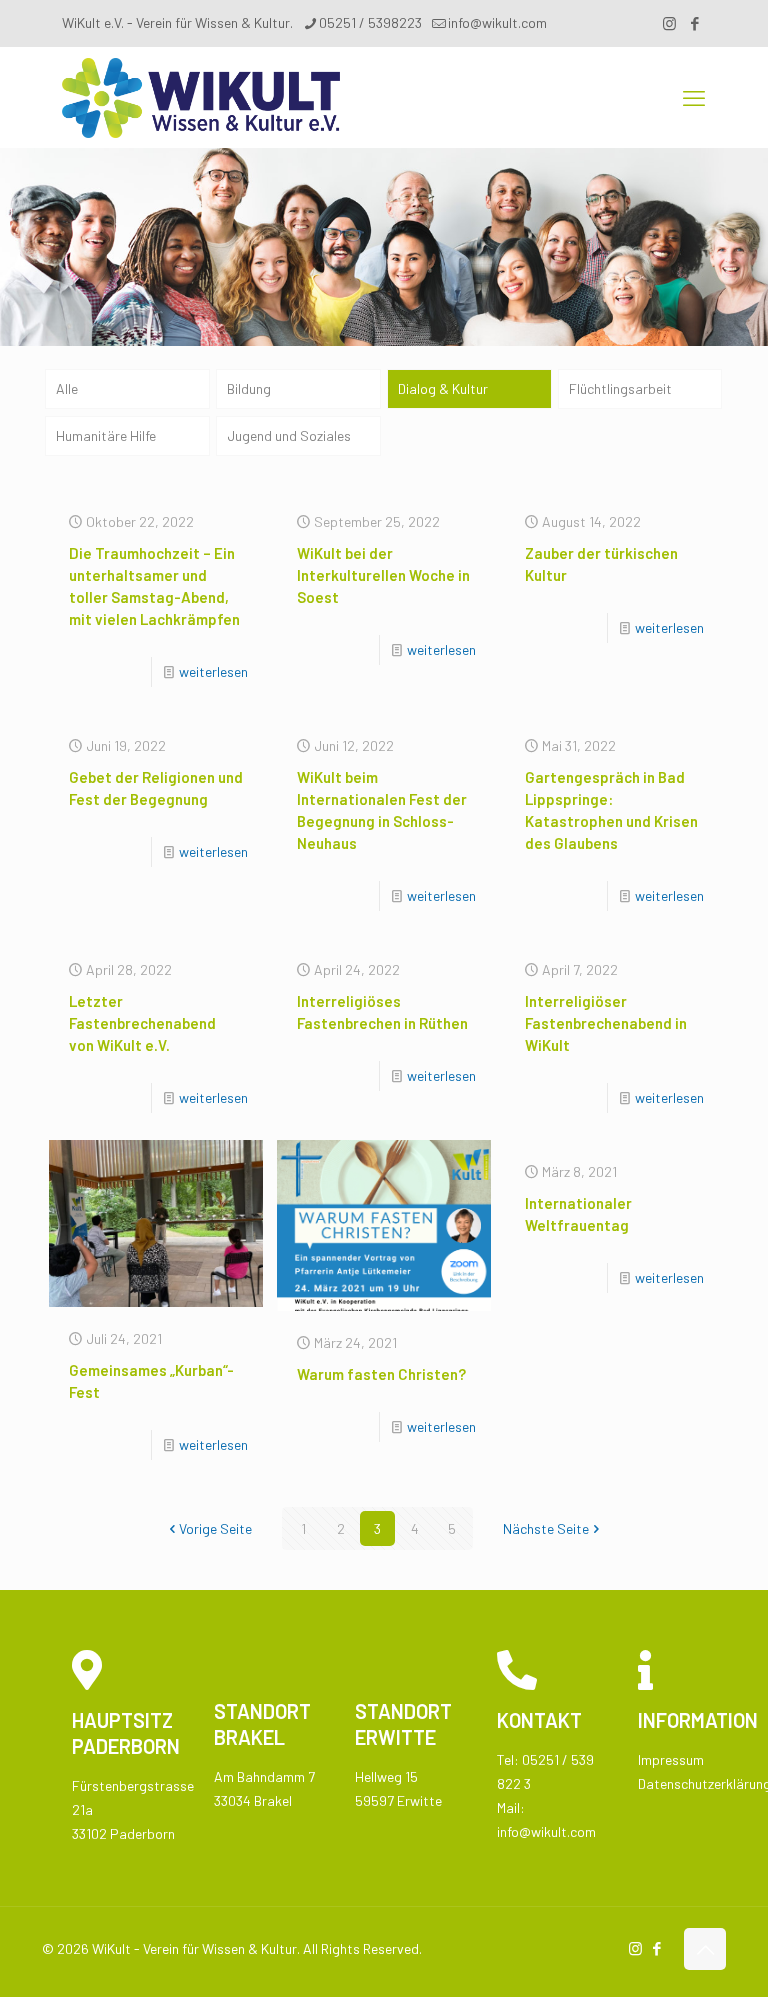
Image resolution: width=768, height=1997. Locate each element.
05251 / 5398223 (370, 22)
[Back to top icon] (705, 1949)
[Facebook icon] (694, 23)
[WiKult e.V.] (201, 97)
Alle (67, 388)
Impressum (671, 1759)
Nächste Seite (546, 1528)
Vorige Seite (215, 1528)
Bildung (249, 388)
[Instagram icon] (669, 23)
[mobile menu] (694, 97)
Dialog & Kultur (443, 388)
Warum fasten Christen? (381, 1374)
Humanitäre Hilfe (106, 435)
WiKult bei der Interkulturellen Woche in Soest (383, 575)
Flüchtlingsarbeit (620, 388)
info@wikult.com (497, 22)
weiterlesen (213, 671)
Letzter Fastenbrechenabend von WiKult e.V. (142, 1023)
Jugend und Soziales (289, 435)
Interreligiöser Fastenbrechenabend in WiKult (606, 1023)
